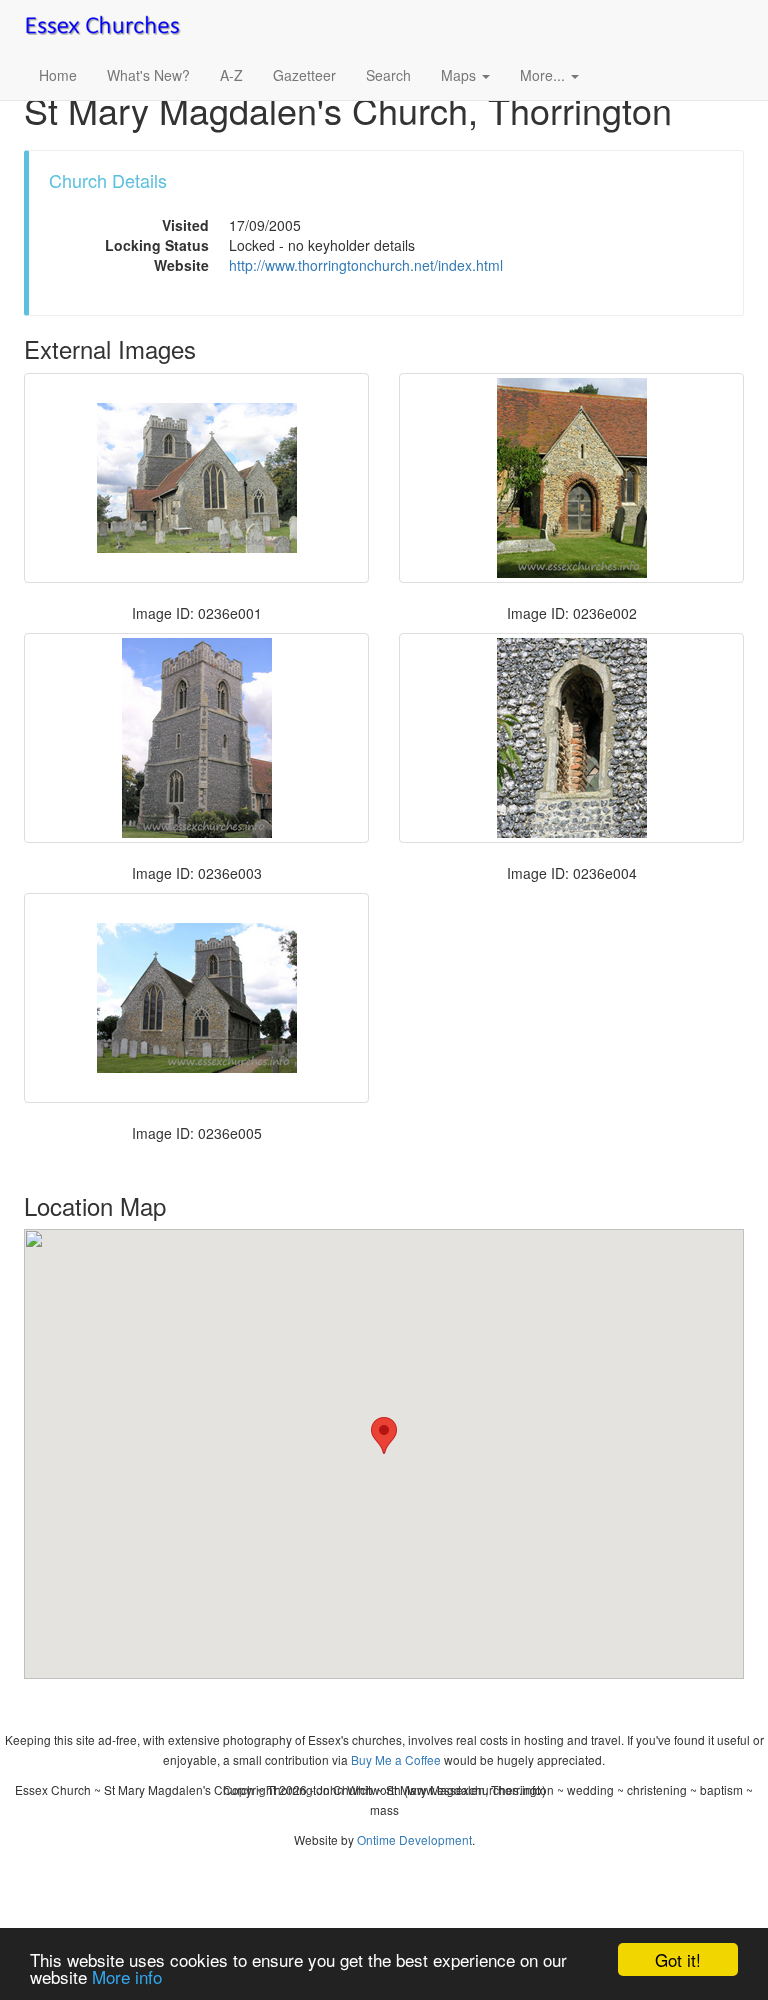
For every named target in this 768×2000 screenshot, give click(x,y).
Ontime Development (414, 1839)
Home (58, 75)
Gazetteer (304, 75)
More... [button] (544, 75)
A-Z (231, 75)
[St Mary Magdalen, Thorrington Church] (196, 478)
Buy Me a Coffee (396, 1759)
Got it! (678, 1959)
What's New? (148, 75)
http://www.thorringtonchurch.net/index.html (366, 265)
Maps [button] (460, 75)
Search (388, 75)
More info (127, 1976)
